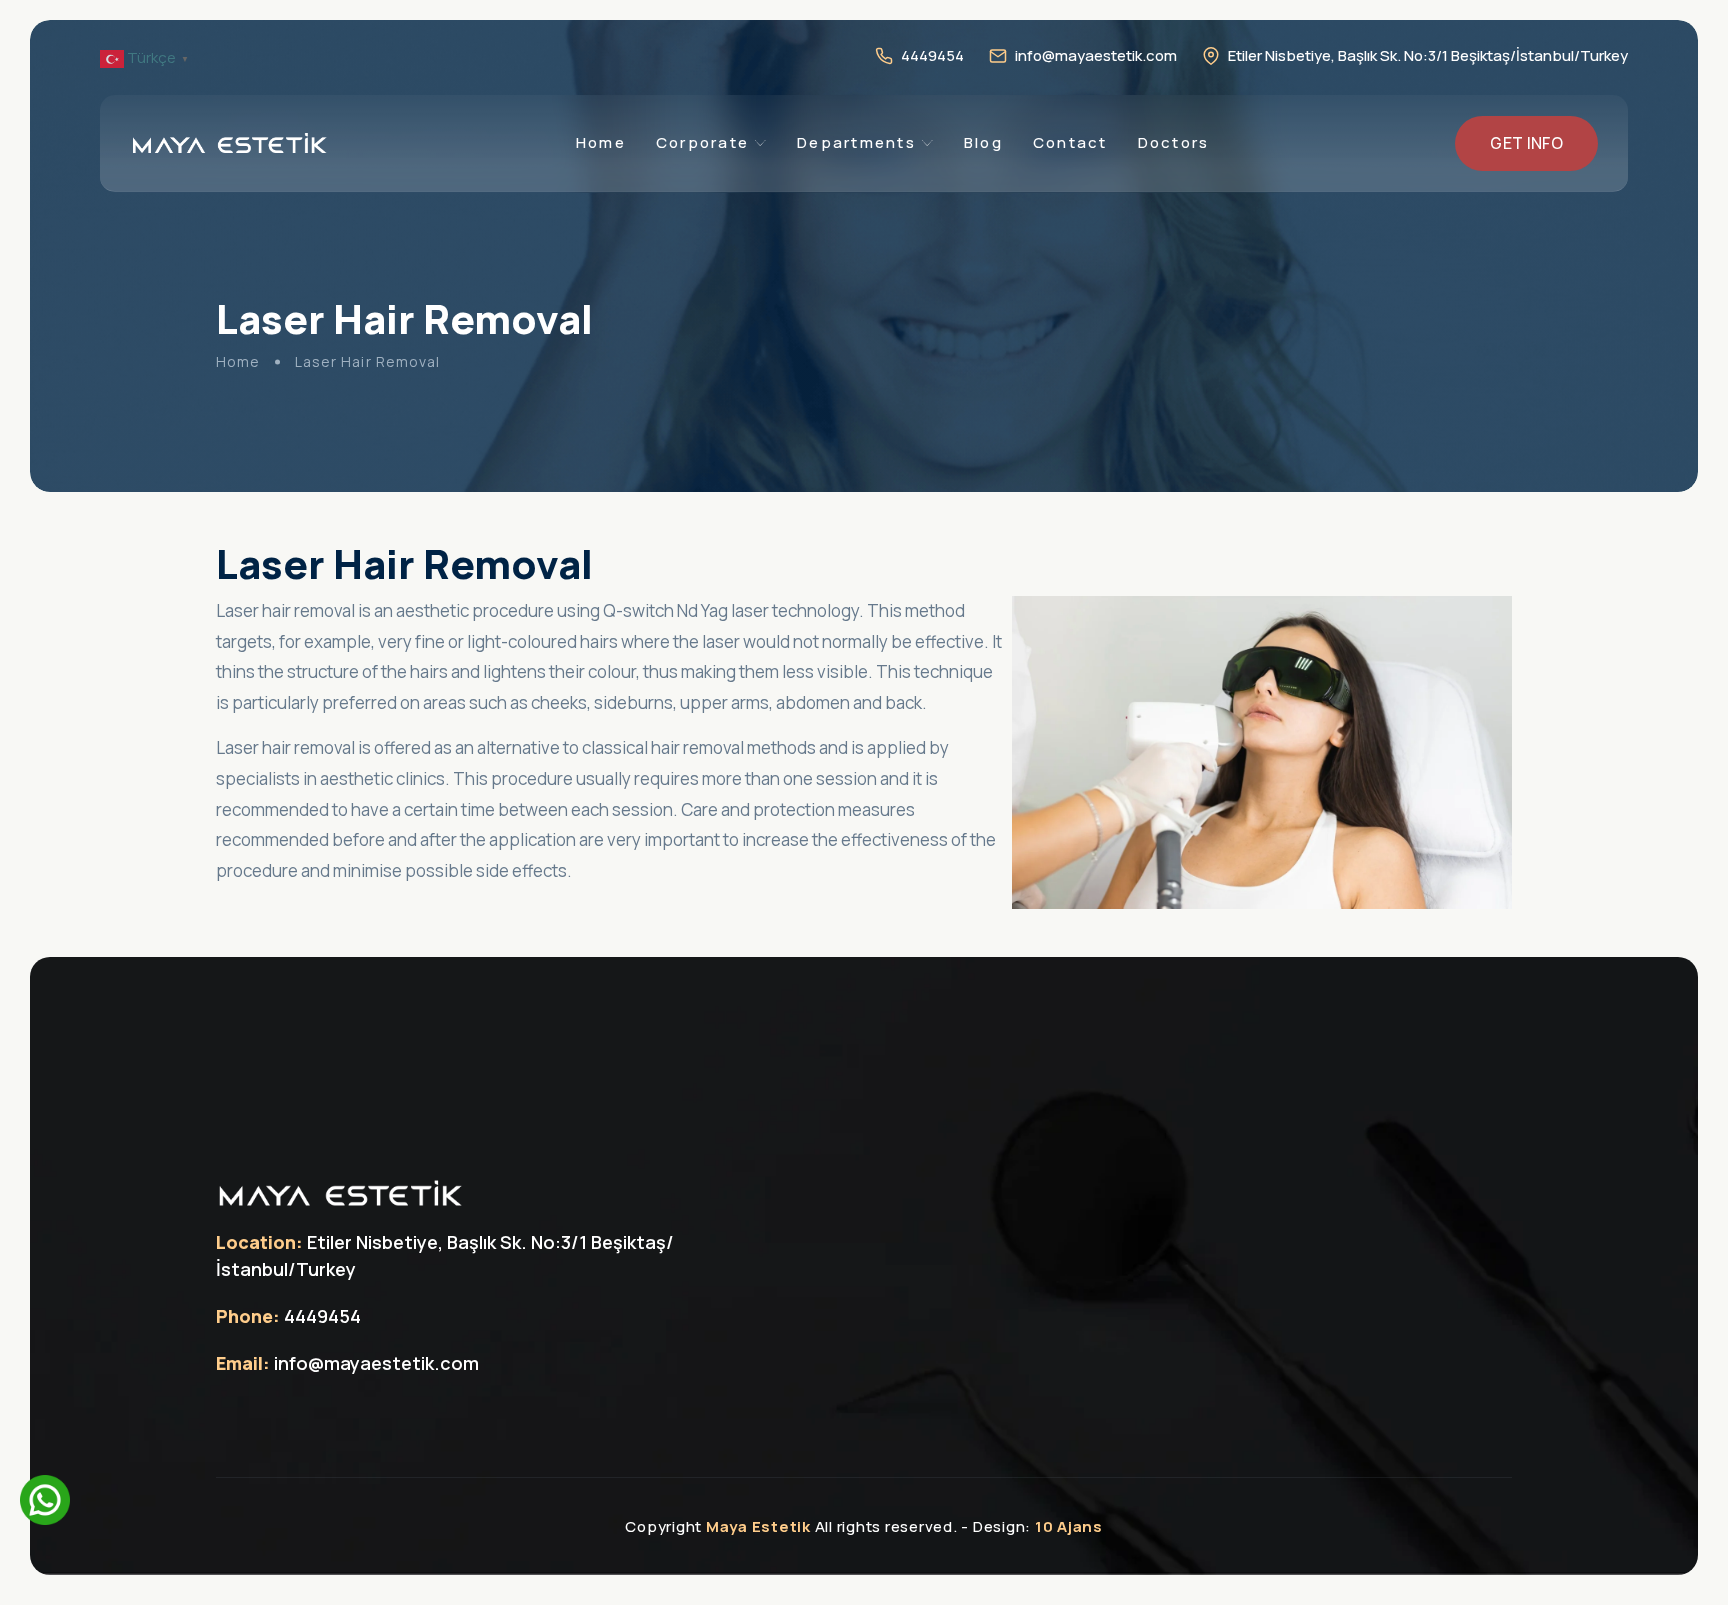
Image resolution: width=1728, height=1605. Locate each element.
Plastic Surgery (869, 289)
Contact (1070, 142)
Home (601, 142)
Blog (983, 142)
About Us (707, 240)
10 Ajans (1069, 1526)
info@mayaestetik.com (1096, 55)
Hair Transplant (869, 338)
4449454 (932, 55)
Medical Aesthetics (883, 240)
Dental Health (863, 388)
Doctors (1174, 142)
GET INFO (1526, 143)
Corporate (702, 142)
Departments (856, 142)
